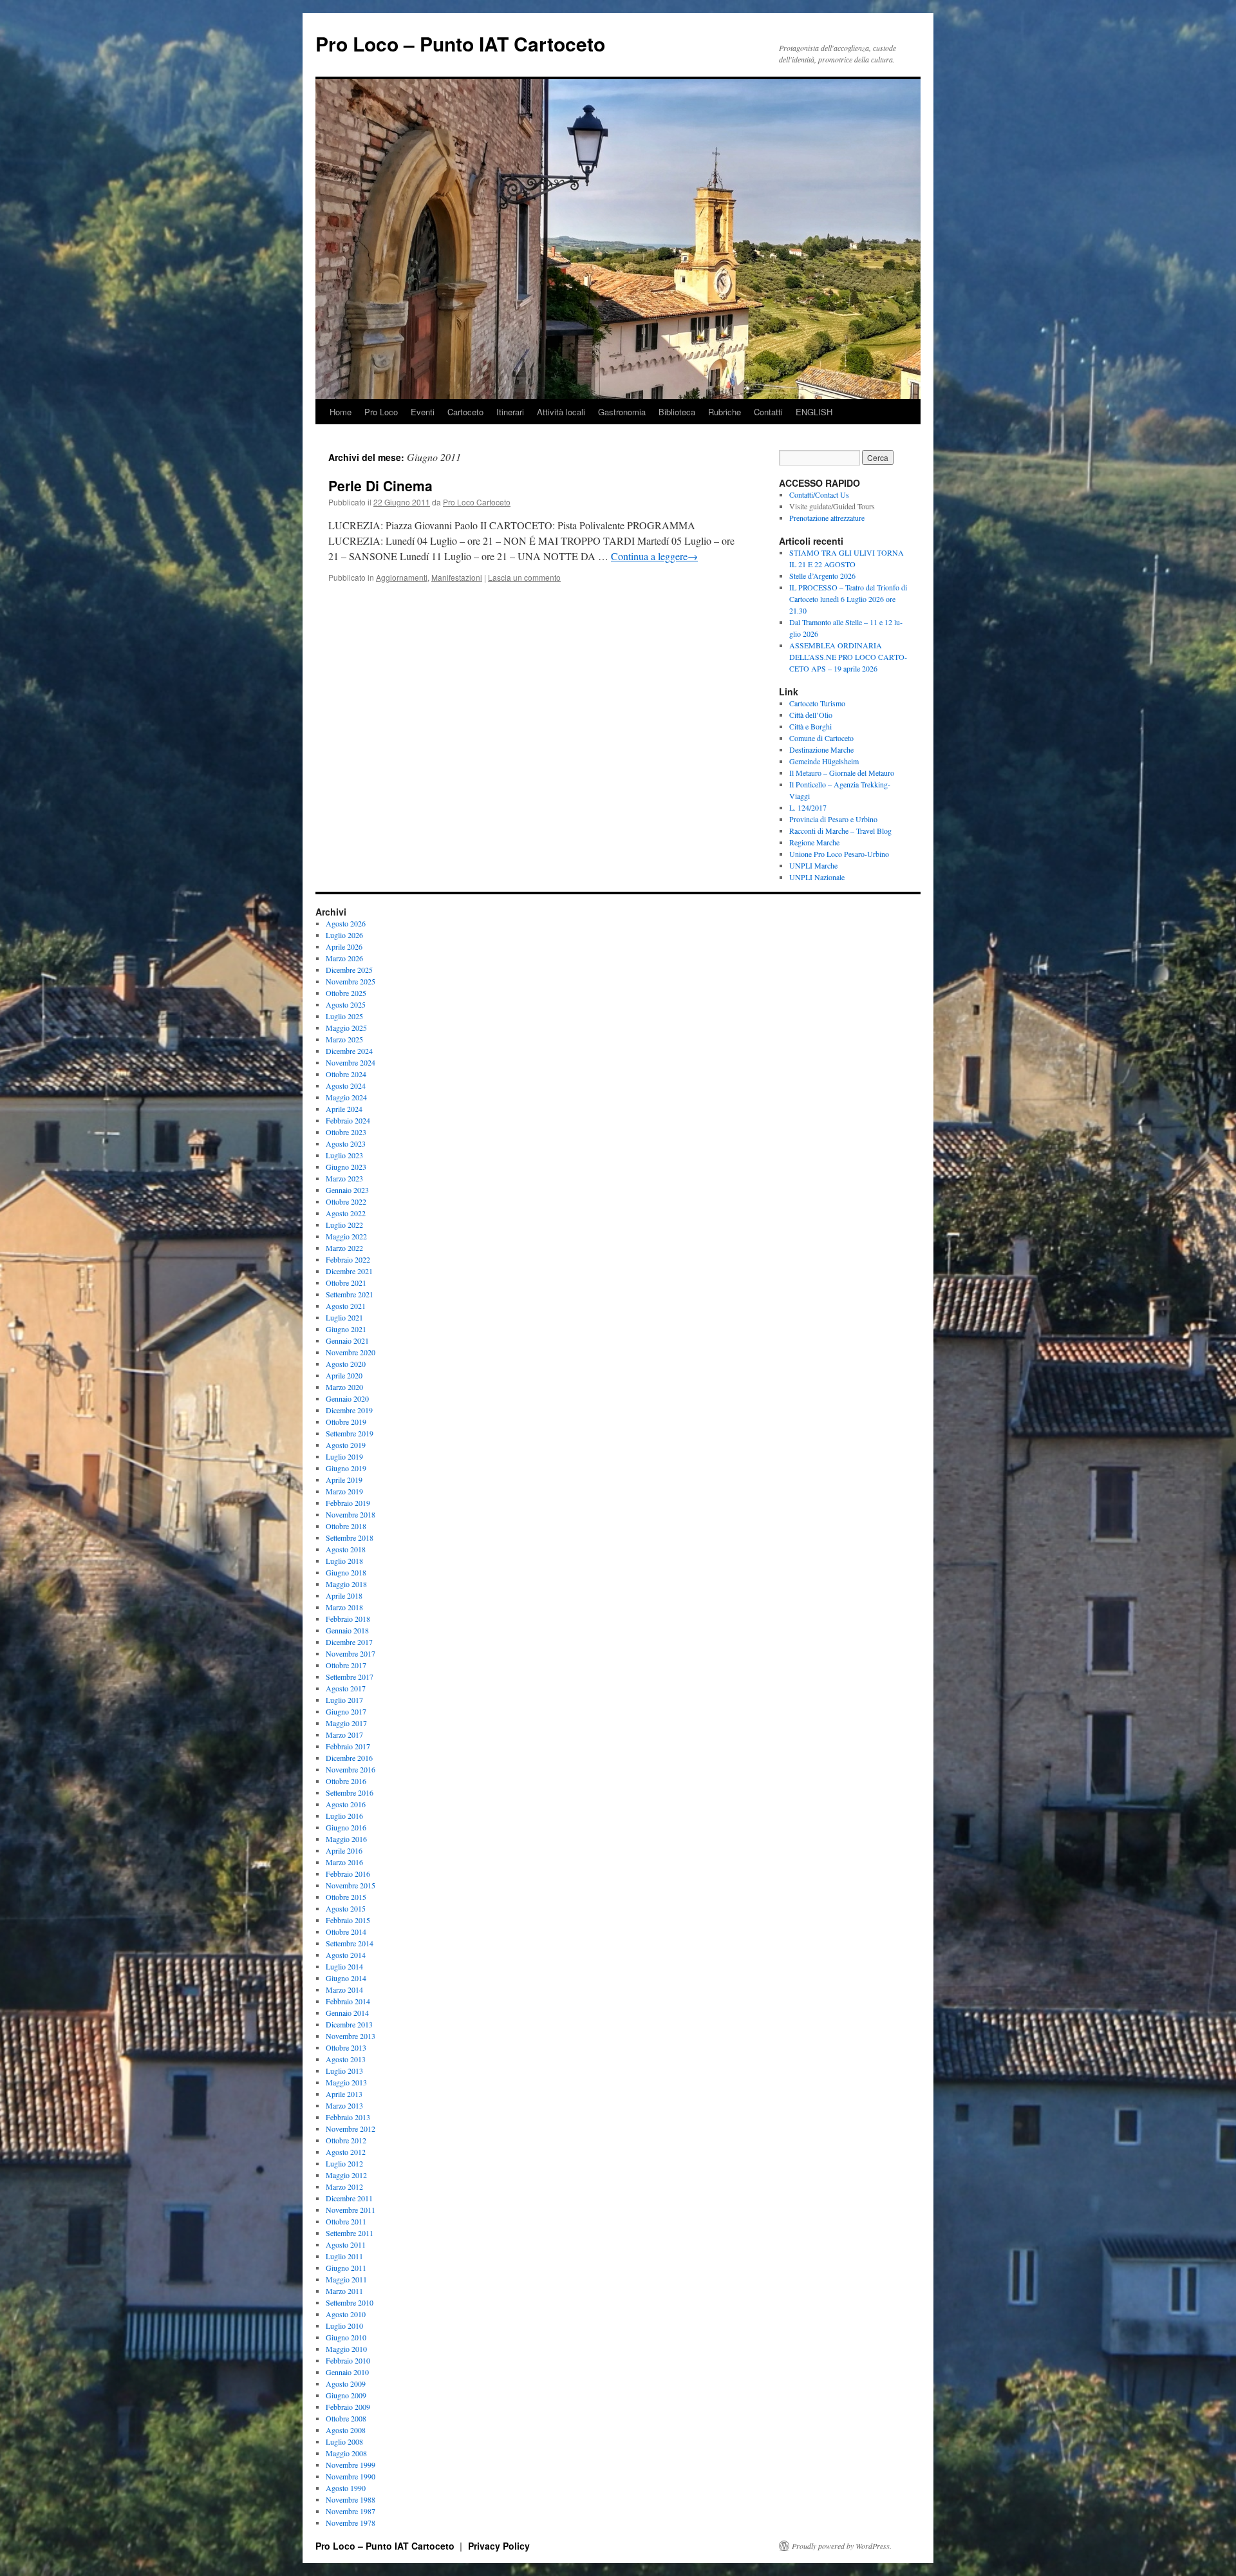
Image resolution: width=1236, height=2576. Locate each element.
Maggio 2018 (346, 1584)
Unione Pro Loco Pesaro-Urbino (839, 854)
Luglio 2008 (344, 2441)
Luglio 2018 (344, 1561)
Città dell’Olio (811, 715)
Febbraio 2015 (348, 1920)
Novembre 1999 (351, 2465)
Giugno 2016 (346, 1827)
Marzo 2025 (344, 1039)
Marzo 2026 (344, 958)
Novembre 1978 (351, 2523)
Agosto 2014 (346, 1955)
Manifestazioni (457, 577)
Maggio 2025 (346, 1028)
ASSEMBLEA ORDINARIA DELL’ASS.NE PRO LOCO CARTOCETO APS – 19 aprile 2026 (848, 657)
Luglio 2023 (344, 1155)
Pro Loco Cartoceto (477, 502)
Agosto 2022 (346, 1213)
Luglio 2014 (344, 1966)
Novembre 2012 (351, 2129)
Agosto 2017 (346, 1688)
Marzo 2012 (344, 2186)
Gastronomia (622, 412)
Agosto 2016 (346, 1804)
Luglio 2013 (344, 2071)
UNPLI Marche (813, 865)
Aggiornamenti (402, 577)
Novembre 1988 (351, 2499)
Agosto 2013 (346, 2059)
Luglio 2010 (344, 2326)
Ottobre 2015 (346, 1897)
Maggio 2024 (346, 1097)
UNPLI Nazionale (817, 877)
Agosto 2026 (346, 923)
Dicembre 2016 (349, 1758)
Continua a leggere (654, 556)
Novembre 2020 (351, 1352)
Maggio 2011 (346, 2279)
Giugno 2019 (346, 1468)
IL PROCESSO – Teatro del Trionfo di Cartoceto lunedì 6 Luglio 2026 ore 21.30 (848, 599)
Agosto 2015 (346, 1908)
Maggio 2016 (346, 1839)
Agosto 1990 (346, 2488)
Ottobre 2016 (346, 1781)
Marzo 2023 (344, 1178)
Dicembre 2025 (349, 970)
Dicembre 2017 (349, 1642)
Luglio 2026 (344, 935)
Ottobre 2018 (346, 1526)
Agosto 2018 (346, 1549)
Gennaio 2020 (347, 1398)
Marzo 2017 (344, 1735)
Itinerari (510, 412)
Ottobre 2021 (346, 1283)
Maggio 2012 (346, 2175)
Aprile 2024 (344, 1109)
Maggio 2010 (346, 2349)
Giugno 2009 (346, 2395)
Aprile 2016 (344, 1850)
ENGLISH (814, 412)
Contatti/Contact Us (819, 494)
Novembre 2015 (351, 1885)
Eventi (423, 412)
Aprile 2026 (344, 946)
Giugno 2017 (346, 1711)
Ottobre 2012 (346, 2140)
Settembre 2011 (350, 2233)
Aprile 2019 (344, 1480)
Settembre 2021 (350, 1294)
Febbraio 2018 (348, 1619)
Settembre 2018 (350, 1537)
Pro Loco (381, 412)
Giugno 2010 (346, 2337)
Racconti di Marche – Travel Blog (840, 831)
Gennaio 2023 (347, 1190)
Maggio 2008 (346, 2453)
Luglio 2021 (344, 1317)
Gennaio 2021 (347, 1340)
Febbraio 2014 (348, 2001)
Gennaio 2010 (347, 2372)
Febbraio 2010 (348, 2360)
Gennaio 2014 (347, 2013)
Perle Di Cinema (380, 485)
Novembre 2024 (351, 1062)
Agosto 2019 (346, 1445)
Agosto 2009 (346, 2383)
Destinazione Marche (821, 749)
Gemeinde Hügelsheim (824, 761)
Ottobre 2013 (346, 2047)
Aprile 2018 (344, 1595)
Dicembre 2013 (349, 2024)
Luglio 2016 (344, 1816)
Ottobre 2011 (346, 2221)
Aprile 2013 (344, 2094)
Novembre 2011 (351, 2210)
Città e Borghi (810, 726)
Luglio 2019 (344, 1456)
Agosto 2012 (346, 2152)
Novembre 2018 (351, 1514)
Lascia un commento (524, 577)
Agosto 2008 (346, 2430)
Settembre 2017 (350, 1677)
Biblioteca (677, 412)
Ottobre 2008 (346, 2418)
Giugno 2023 (346, 1167)
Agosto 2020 (346, 1364)
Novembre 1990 (351, 2476)
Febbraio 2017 (348, 1746)
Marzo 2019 (344, 1491)
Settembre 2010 (350, 2302)
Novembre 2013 (351, 2036)
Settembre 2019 (350, 1433)
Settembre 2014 (350, 1943)
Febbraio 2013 (348, 2117)
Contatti (768, 412)
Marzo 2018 (344, 1607)
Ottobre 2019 (346, 1422)
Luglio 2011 (344, 2256)
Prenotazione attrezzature (827, 518)
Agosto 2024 (346, 1086)
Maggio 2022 (346, 1236)
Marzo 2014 (344, 1989)
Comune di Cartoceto (821, 738)
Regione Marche (814, 842)
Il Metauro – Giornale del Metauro (842, 773)
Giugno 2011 (346, 2268)
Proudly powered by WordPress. (842, 2546)
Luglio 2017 (344, 1700)
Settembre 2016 (350, 1792)
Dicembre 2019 (349, 1410)
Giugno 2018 (346, 1572)
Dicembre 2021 (349, 1271)
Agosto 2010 (346, 2314)
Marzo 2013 (344, 2105)
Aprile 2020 (344, 1375)
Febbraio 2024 (348, 1120)
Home (341, 412)
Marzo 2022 (344, 1248)
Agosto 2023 (346, 1143)
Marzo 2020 (344, 1387)
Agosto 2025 (346, 1004)
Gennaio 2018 (347, 1630)
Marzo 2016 (344, 1862)
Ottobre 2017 (346, 1665)
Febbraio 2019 (348, 1503)
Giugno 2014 (346, 1978)
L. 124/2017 (808, 807)
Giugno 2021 (346, 1329)
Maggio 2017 (346, 1723)
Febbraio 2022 (348, 1259)
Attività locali (561, 412)
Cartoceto (465, 412)
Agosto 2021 (346, 1306)
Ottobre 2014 (346, 1932)
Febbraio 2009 (348, 2407)
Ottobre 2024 (346, 1074)
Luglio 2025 (344, 1016)
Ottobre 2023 (346, 1132)
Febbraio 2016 (348, 1874)
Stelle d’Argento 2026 (822, 576)
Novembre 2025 (351, 981)
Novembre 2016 (351, 1769)
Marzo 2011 (344, 2291)
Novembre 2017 (351, 1653)
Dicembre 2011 (349, 2198)
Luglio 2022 (344, 1225)
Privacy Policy (499, 2546)
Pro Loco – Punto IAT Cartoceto (460, 43)
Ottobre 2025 (346, 993)
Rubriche (725, 412)
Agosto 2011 (346, 2244)
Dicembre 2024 (349, 1051)
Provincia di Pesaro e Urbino (833, 819)
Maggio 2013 (346, 2082)
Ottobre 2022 (346, 1201)
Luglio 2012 (344, 2163)
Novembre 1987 (351, 2511)
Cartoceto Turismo (817, 703)
